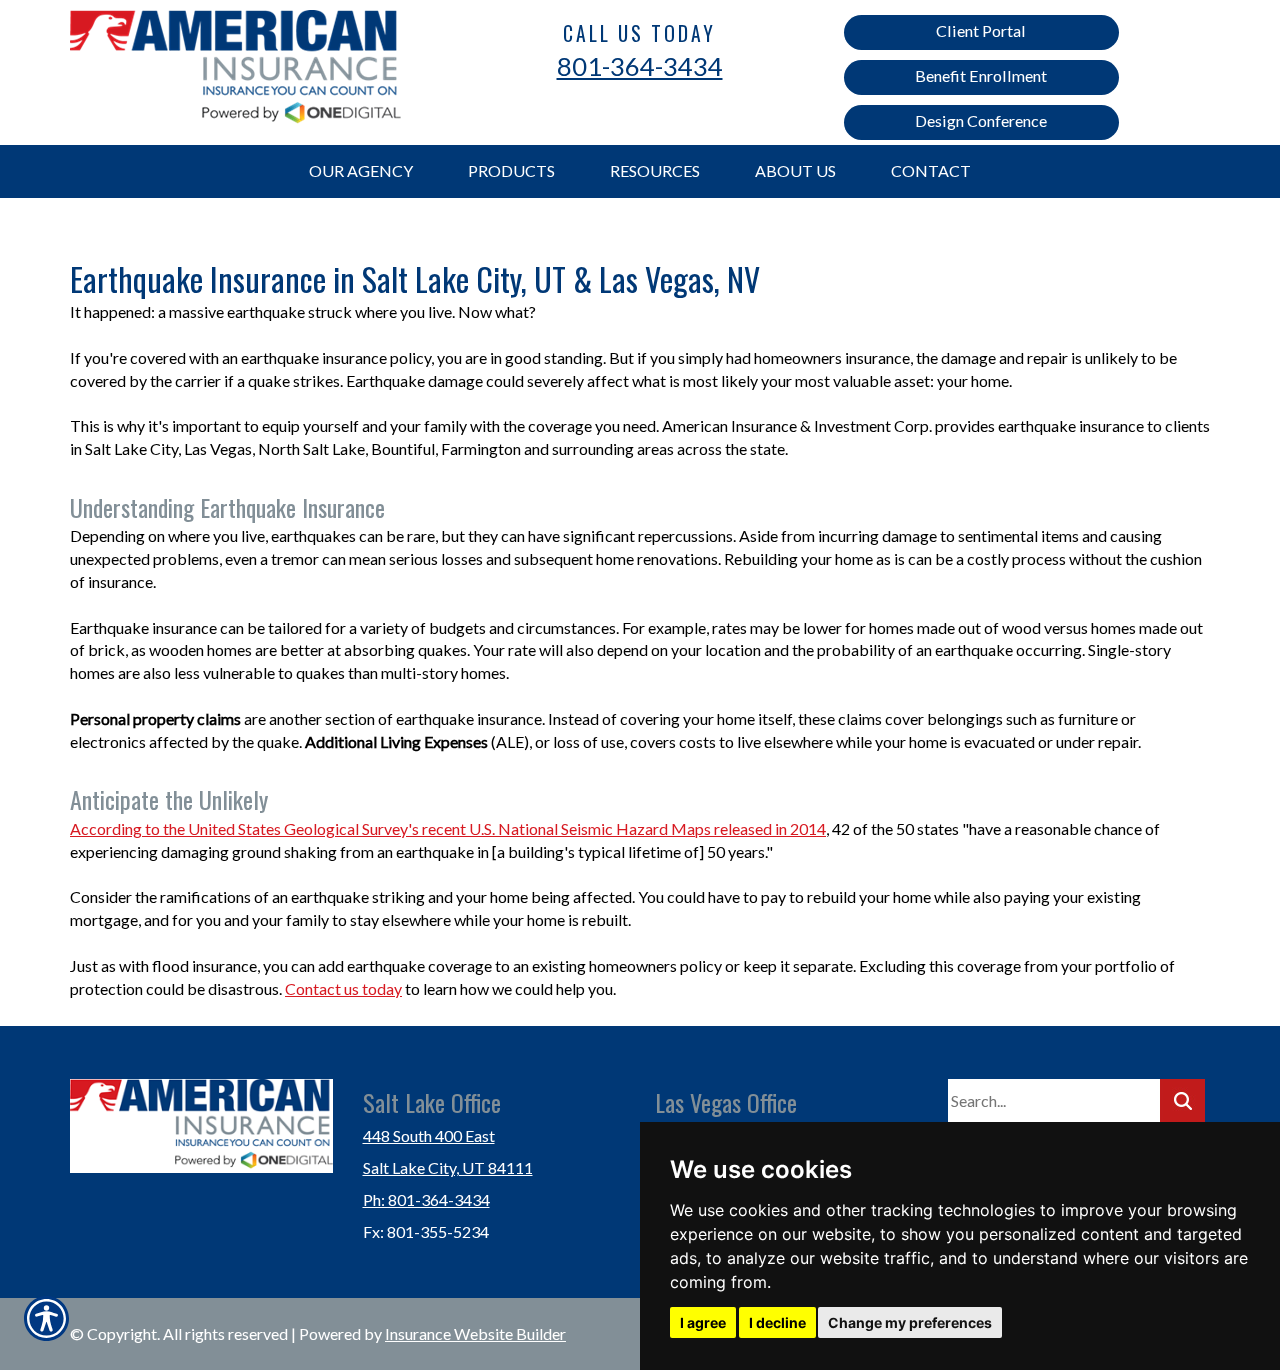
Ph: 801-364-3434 (426, 1199)
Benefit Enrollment (981, 75)
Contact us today (343, 988)
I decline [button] (777, 1322)
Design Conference (981, 120)
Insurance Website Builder (475, 1333)
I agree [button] (703, 1322)
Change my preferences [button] (910, 1322)
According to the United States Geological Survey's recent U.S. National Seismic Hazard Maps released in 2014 (448, 828)
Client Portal (981, 30)
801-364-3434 (640, 66)
